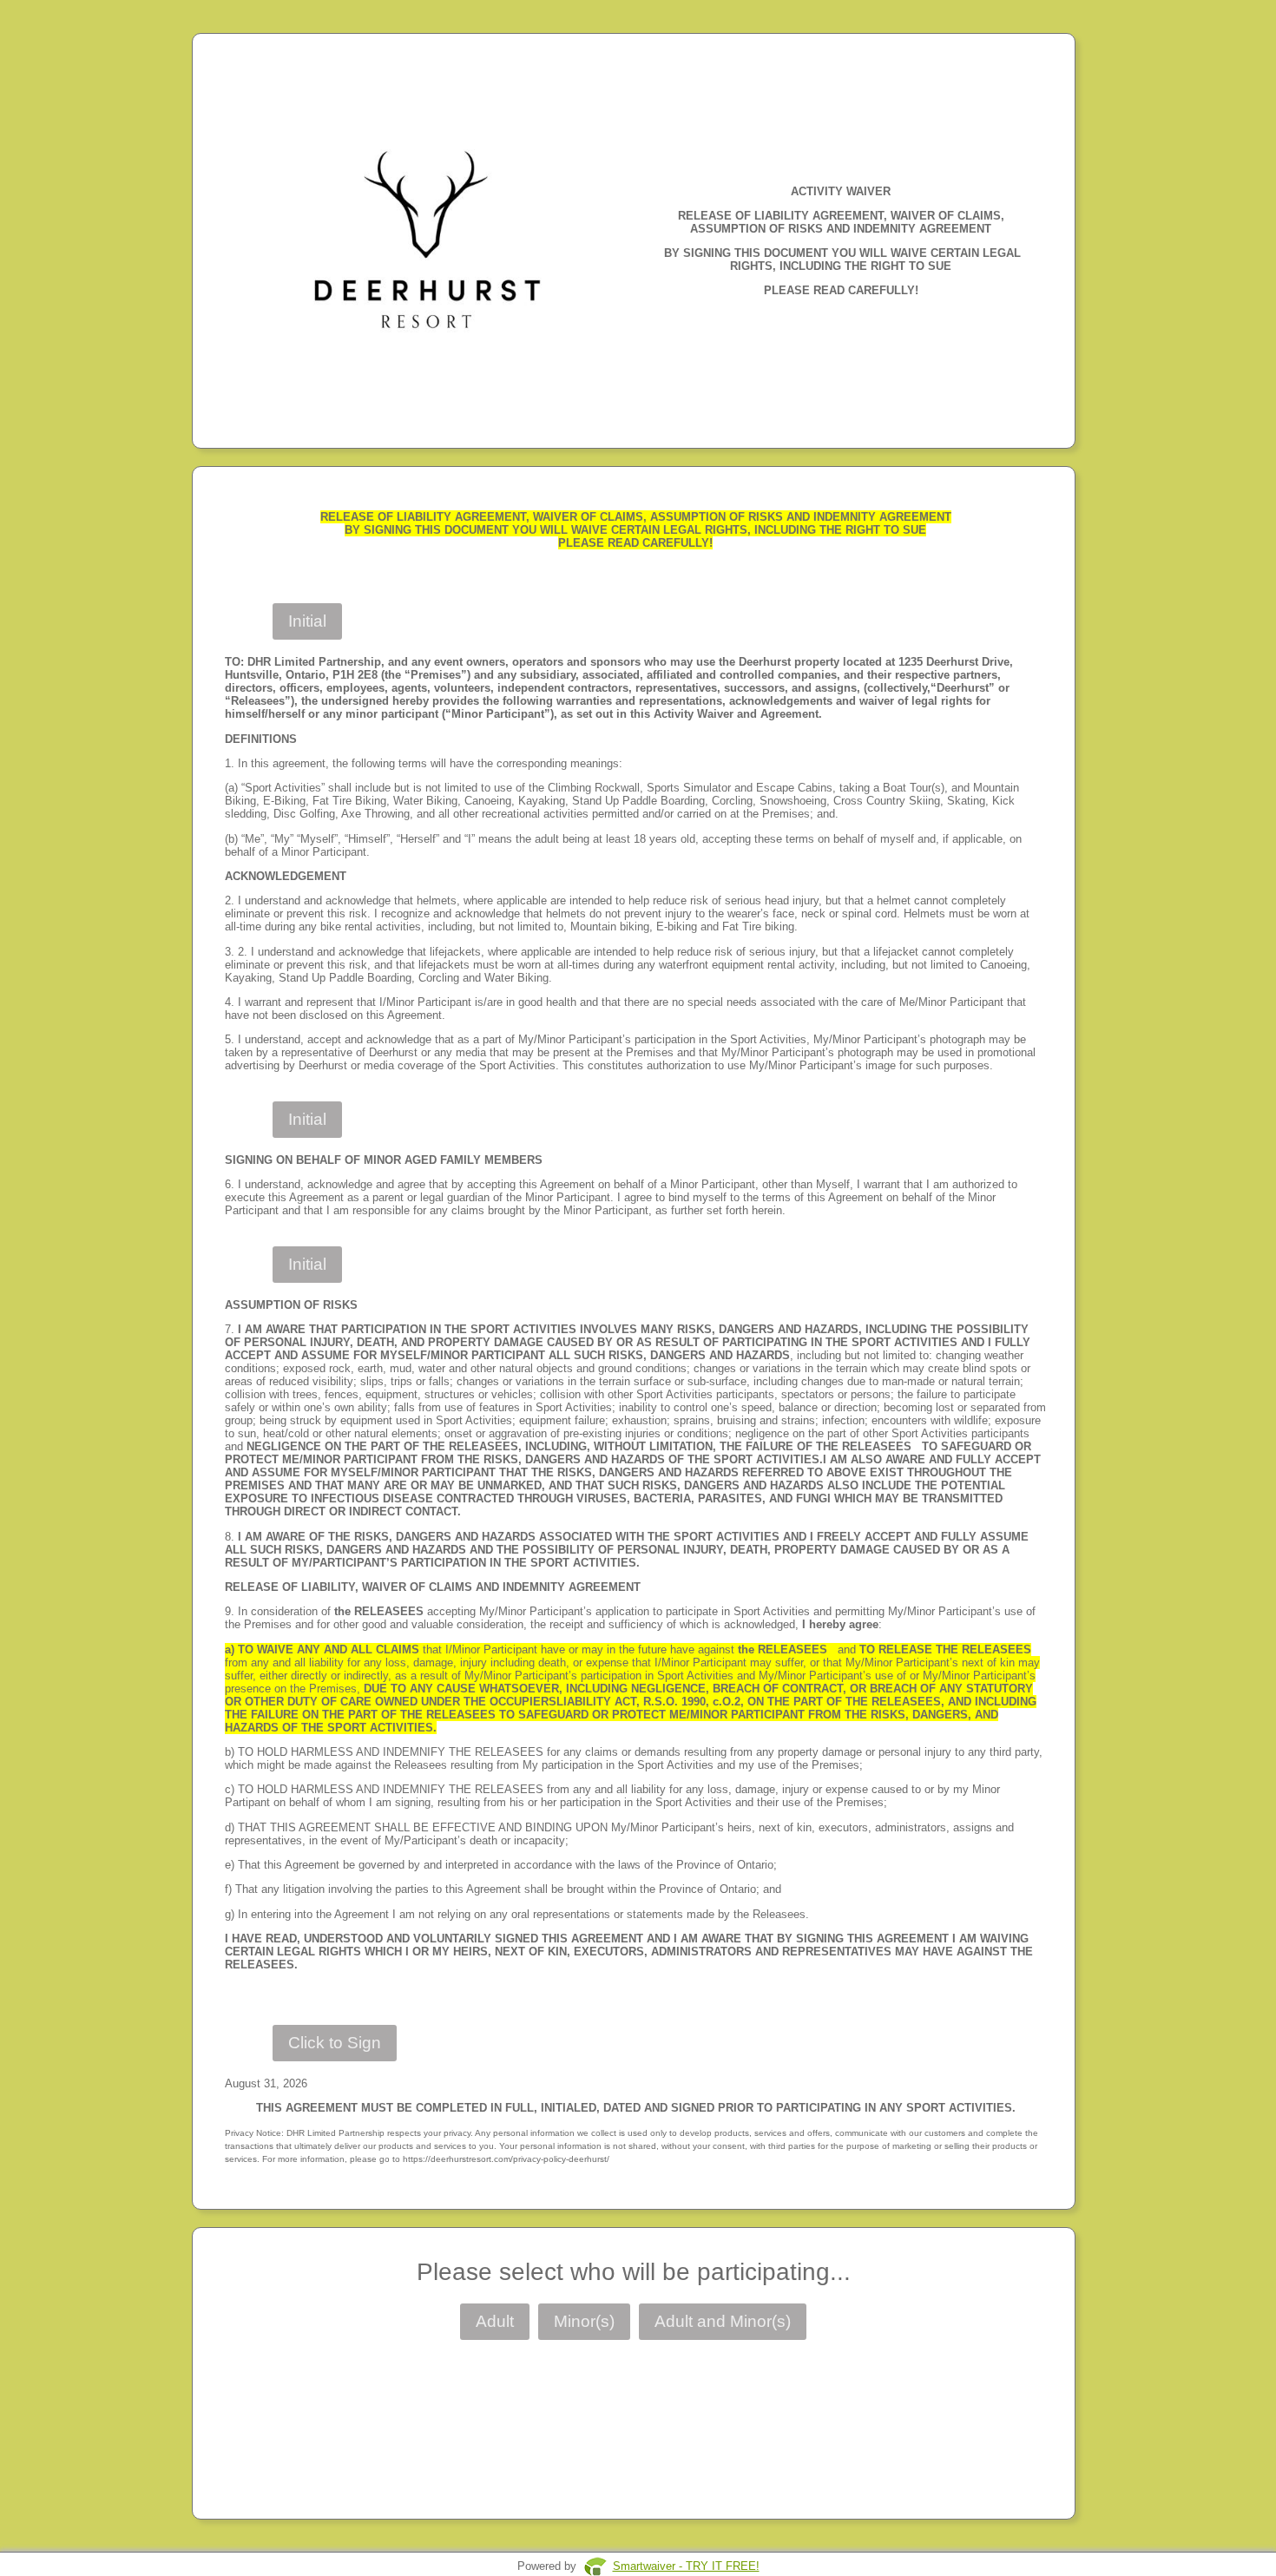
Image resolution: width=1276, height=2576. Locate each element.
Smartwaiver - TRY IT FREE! (686, 2566)
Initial (307, 621)
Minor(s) (584, 2321)
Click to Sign (335, 2043)
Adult (495, 2321)
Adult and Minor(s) (723, 2321)
